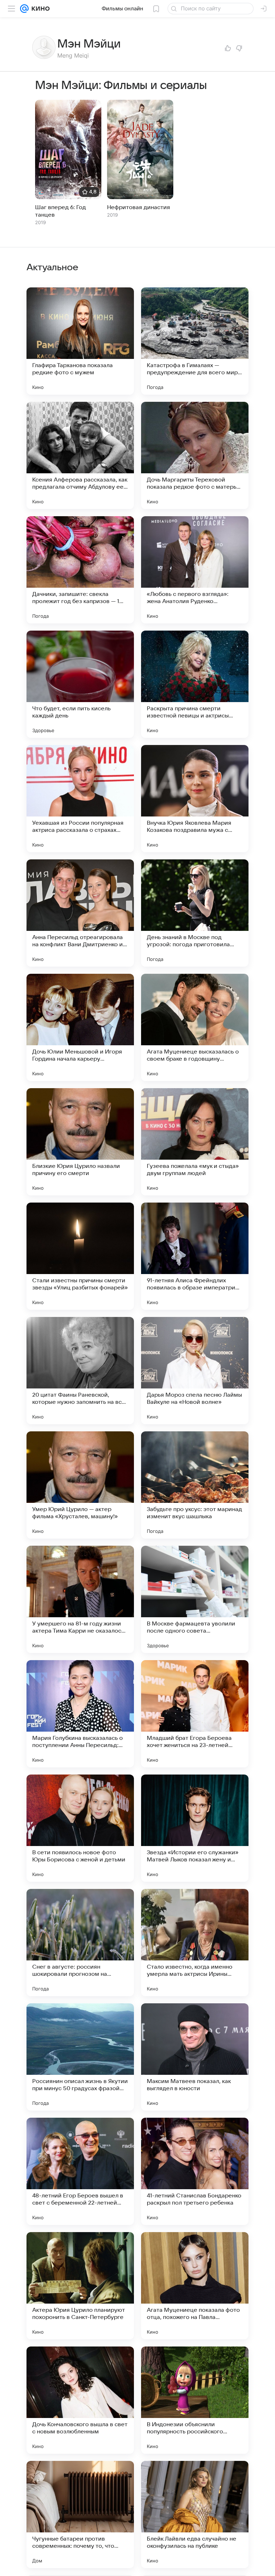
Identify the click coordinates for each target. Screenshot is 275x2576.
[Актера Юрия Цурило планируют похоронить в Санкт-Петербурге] (80, 2286)
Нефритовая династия (139, 207)
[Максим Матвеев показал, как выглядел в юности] (195, 2057)
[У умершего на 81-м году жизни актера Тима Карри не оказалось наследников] (80, 1599)
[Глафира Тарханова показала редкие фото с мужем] (80, 341)
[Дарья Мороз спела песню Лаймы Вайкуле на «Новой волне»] (195, 1371)
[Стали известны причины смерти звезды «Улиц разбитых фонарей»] (80, 1256)
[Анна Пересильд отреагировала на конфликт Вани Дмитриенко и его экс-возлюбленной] (80, 913)
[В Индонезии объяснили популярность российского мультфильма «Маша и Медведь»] (195, 2400)
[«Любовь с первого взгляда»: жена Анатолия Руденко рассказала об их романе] (195, 570)
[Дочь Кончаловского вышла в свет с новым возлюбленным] (80, 2400)
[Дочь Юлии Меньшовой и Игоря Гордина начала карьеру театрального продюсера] (80, 1027)
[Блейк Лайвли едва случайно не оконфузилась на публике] (195, 2515)
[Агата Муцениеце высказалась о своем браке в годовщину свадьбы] (195, 1027)
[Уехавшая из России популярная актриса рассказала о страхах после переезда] (80, 799)
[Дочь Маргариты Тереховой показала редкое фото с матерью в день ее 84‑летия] (195, 455)
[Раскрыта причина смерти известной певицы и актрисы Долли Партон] (195, 684)
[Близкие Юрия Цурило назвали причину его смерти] (80, 1142)
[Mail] (24, 9)
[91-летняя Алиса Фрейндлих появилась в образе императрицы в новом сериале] (195, 1256)
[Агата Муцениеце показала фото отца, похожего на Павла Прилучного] (195, 2286)
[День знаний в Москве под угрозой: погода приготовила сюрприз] (195, 913)
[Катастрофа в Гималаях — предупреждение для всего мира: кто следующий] (195, 341)
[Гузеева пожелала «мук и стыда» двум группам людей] (195, 1142)
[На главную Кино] (39, 9)
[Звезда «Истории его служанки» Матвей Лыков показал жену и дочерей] (195, 1828)
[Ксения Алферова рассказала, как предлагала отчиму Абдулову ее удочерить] (80, 455)
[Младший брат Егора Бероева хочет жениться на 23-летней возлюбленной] (195, 1714)
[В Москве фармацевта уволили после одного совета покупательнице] (195, 1599)
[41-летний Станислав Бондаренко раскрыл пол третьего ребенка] (195, 2171)
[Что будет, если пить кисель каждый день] (80, 684)
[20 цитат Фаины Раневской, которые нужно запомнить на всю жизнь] (80, 1371)
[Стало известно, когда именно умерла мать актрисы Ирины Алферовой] (195, 1943)
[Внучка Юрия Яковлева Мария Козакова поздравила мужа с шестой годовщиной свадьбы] (195, 799)
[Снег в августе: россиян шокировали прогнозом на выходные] (80, 1943)
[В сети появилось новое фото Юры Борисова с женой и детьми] (80, 1828)
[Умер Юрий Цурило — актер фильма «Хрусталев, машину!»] (80, 1485)
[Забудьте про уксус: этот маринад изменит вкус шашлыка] (195, 1485)
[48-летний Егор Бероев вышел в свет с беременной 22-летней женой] (80, 2171)
